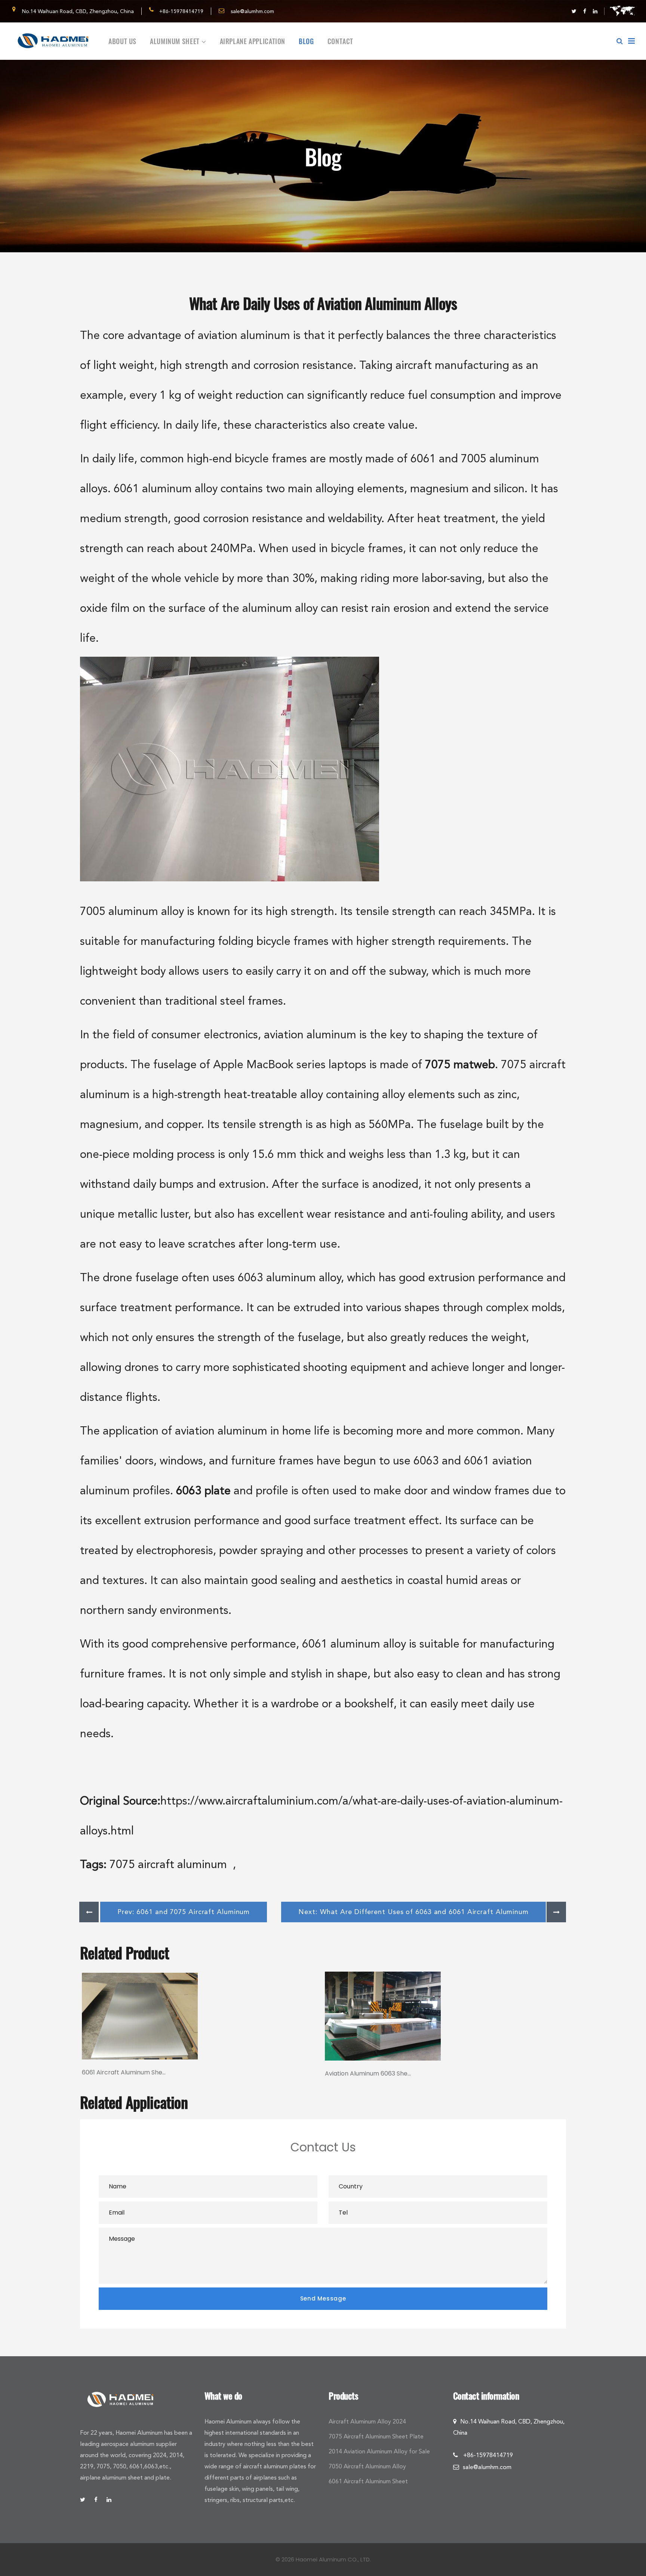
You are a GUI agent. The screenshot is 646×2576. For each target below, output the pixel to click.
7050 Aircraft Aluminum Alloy (367, 2466)
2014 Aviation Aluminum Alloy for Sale (379, 2451)
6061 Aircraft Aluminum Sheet (368, 2481)
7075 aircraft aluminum (170, 1864)
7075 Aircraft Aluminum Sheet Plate (376, 2436)
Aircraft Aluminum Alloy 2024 (367, 2421)
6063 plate (203, 1490)
